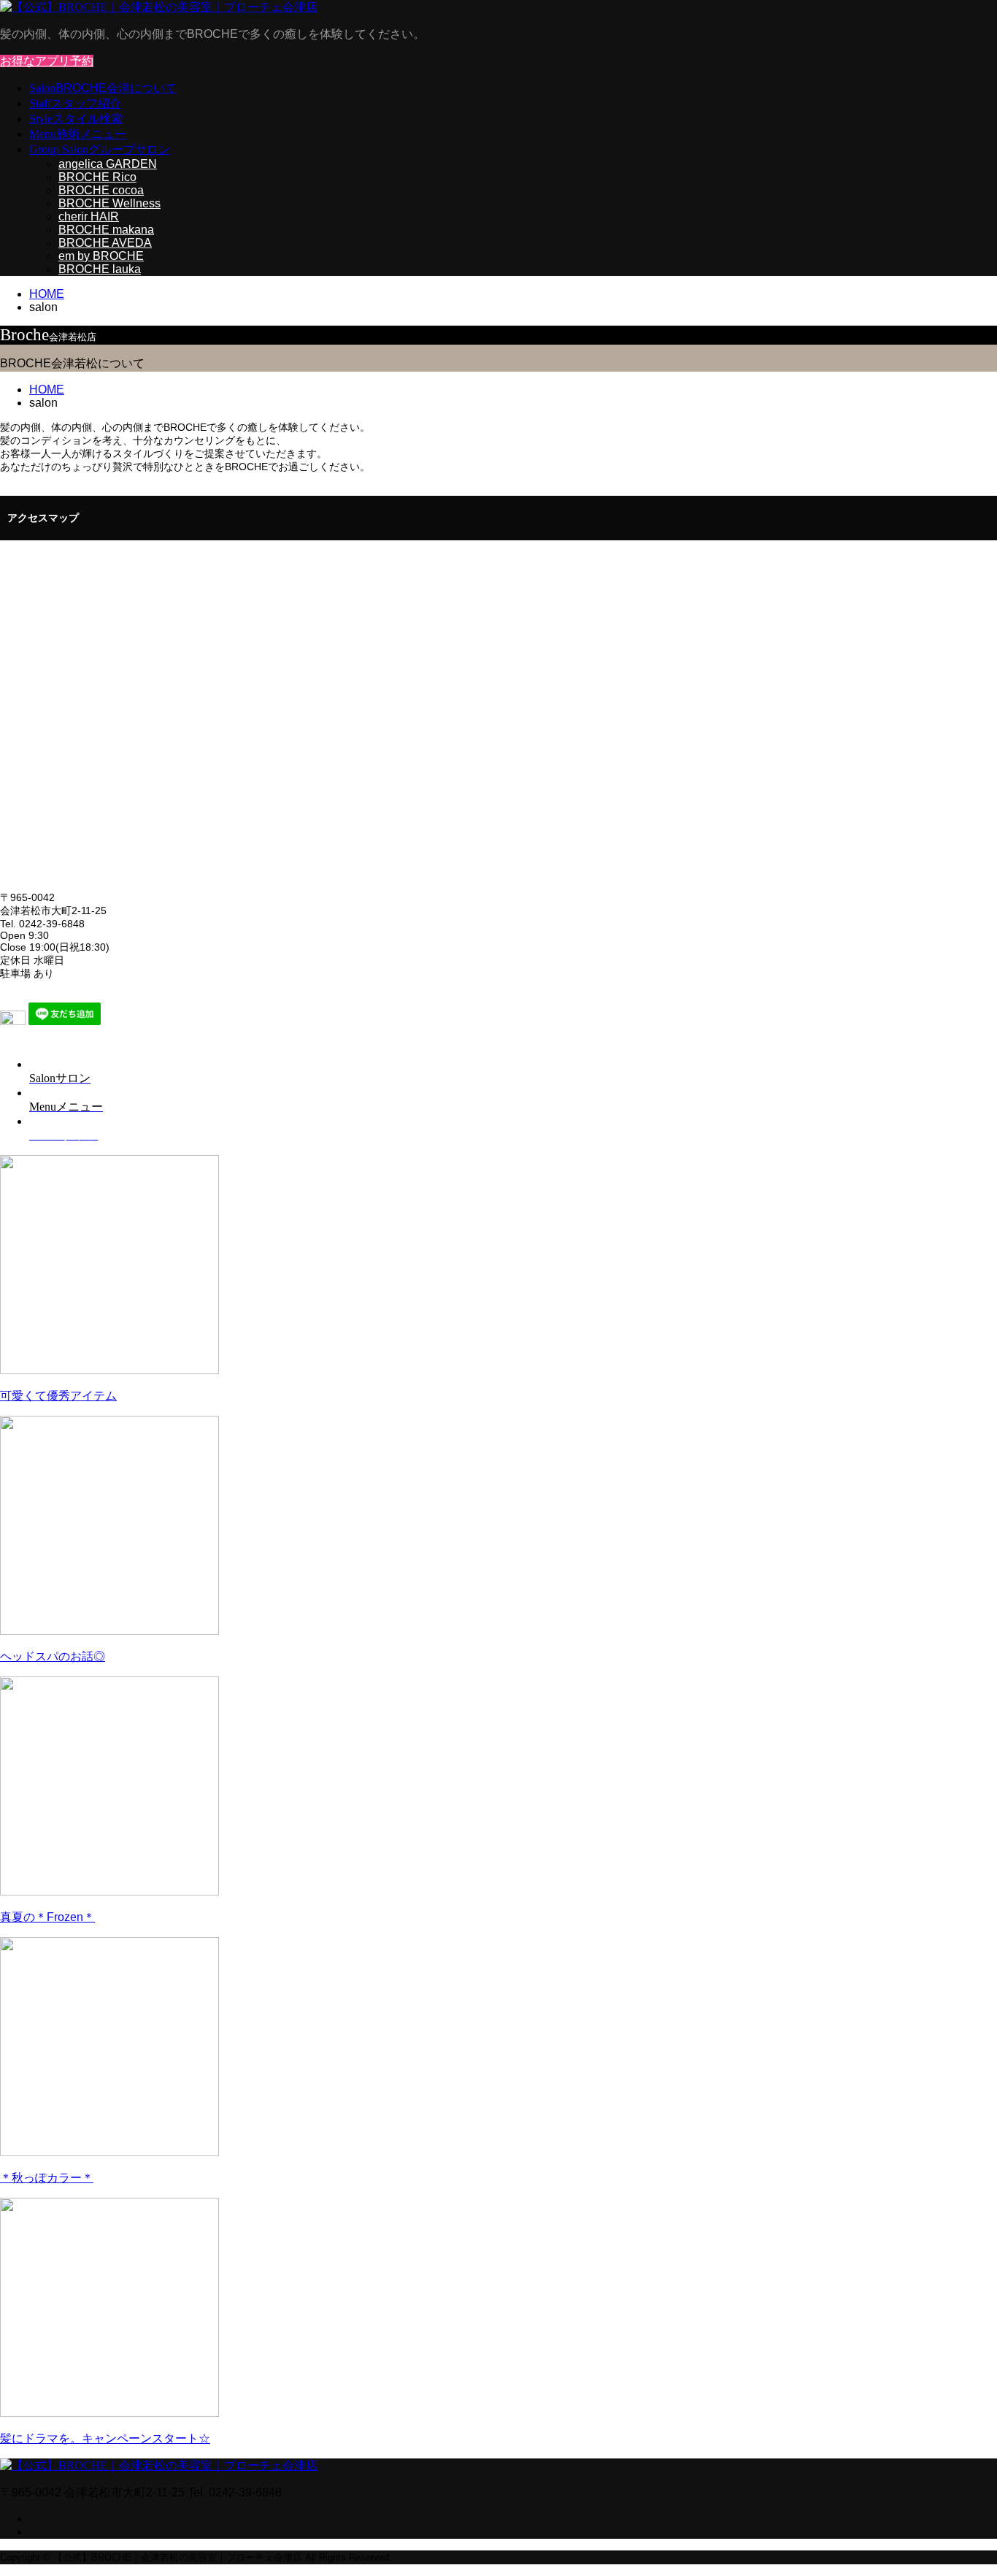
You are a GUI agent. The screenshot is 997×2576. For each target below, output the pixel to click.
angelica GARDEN (108, 164)
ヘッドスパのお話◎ (53, 1656)
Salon (103, 88)
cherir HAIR (89, 216)
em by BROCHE (101, 256)
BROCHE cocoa (101, 190)
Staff (75, 103)
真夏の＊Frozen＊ (47, 1917)
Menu (78, 134)
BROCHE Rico (97, 177)
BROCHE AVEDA (105, 243)
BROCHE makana (106, 230)
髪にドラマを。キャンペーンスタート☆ (105, 2438)
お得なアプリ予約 (47, 61)
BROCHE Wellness (109, 203)
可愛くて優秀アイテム (58, 1396)
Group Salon (100, 149)
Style (76, 119)
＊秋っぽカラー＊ (47, 2178)
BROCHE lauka (100, 269)
